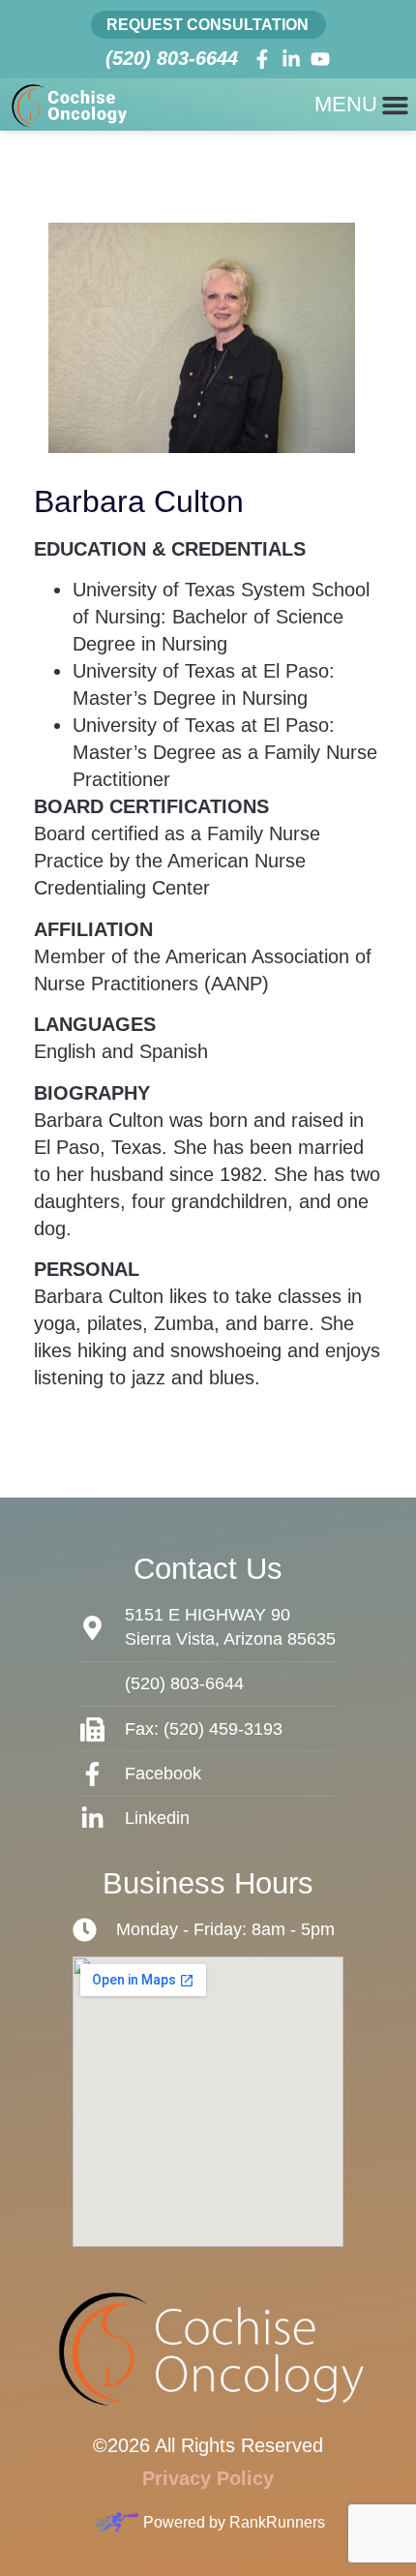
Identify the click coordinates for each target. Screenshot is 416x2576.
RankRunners (277, 2522)
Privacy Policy (208, 2478)
